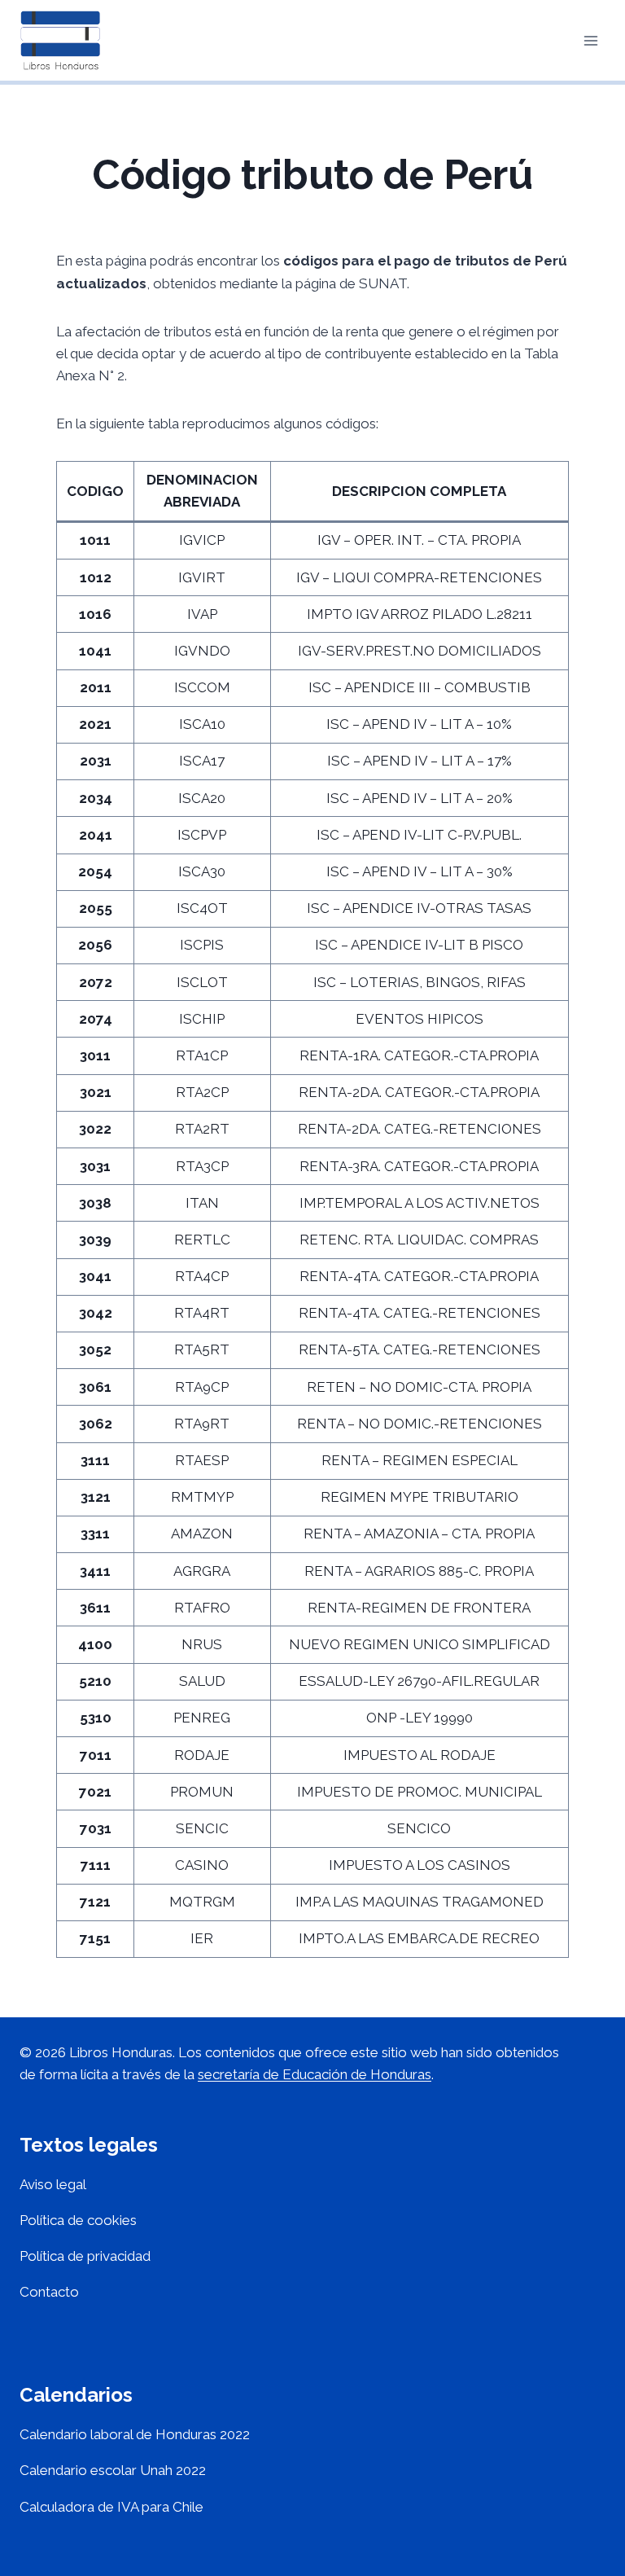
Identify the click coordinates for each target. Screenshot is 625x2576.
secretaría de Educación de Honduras (315, 2074)
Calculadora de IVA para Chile (111, 2507)
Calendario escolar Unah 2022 (113, 2470)
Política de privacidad (85, 2256)
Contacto (49, 2292)
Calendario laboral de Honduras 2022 (135, 2434)
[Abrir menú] (590, 40)
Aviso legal (53, 2184)
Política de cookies (78, 2220)
